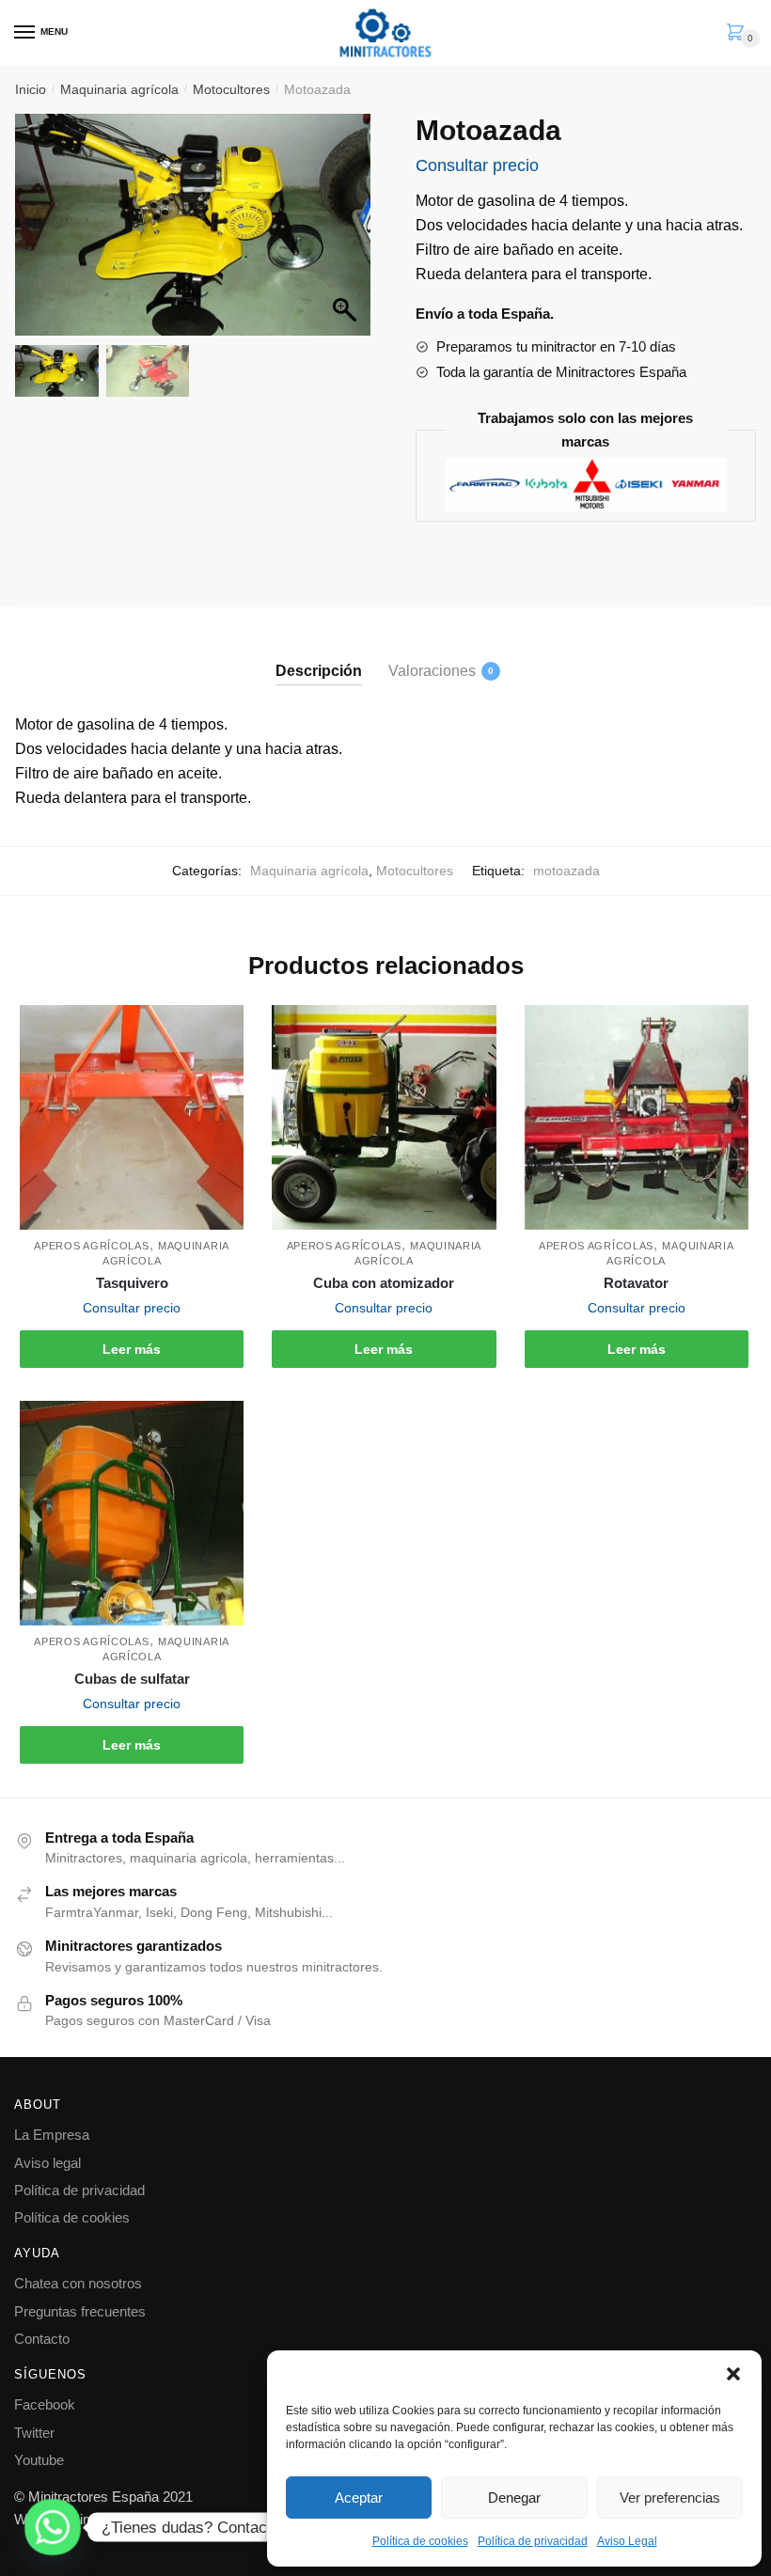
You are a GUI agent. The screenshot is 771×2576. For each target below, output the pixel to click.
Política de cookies (420, 2541)
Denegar (514, 2497)
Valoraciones (432, 671)
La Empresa (52, 2135)
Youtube (39, 2460)
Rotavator (636, 1283)
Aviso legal (47, 2163)
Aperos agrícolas (91, 1246)
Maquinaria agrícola (119, 89)
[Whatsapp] (53, 2527)
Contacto (42, 2339)
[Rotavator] (637, 1117)
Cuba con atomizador (384, 1283)
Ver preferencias (670, 2497)
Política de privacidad (533, 2541)
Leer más (132, 1349)
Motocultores (231, 89)
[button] (733, 2374)
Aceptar (359, 2497)
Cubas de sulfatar (132, 1679)
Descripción (319, 671)
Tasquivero (132, 1283)
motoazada (566, 871)
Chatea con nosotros (78, 2283)
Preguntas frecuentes (80, 2311)
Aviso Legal (627, 2541)
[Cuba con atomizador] (384, 1117)
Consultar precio (477, 165)
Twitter (34, 2433)
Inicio (31, 89)
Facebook (45, 2404)
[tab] (319, 656)
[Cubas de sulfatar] (132, 1513)
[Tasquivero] (132, 1117)
